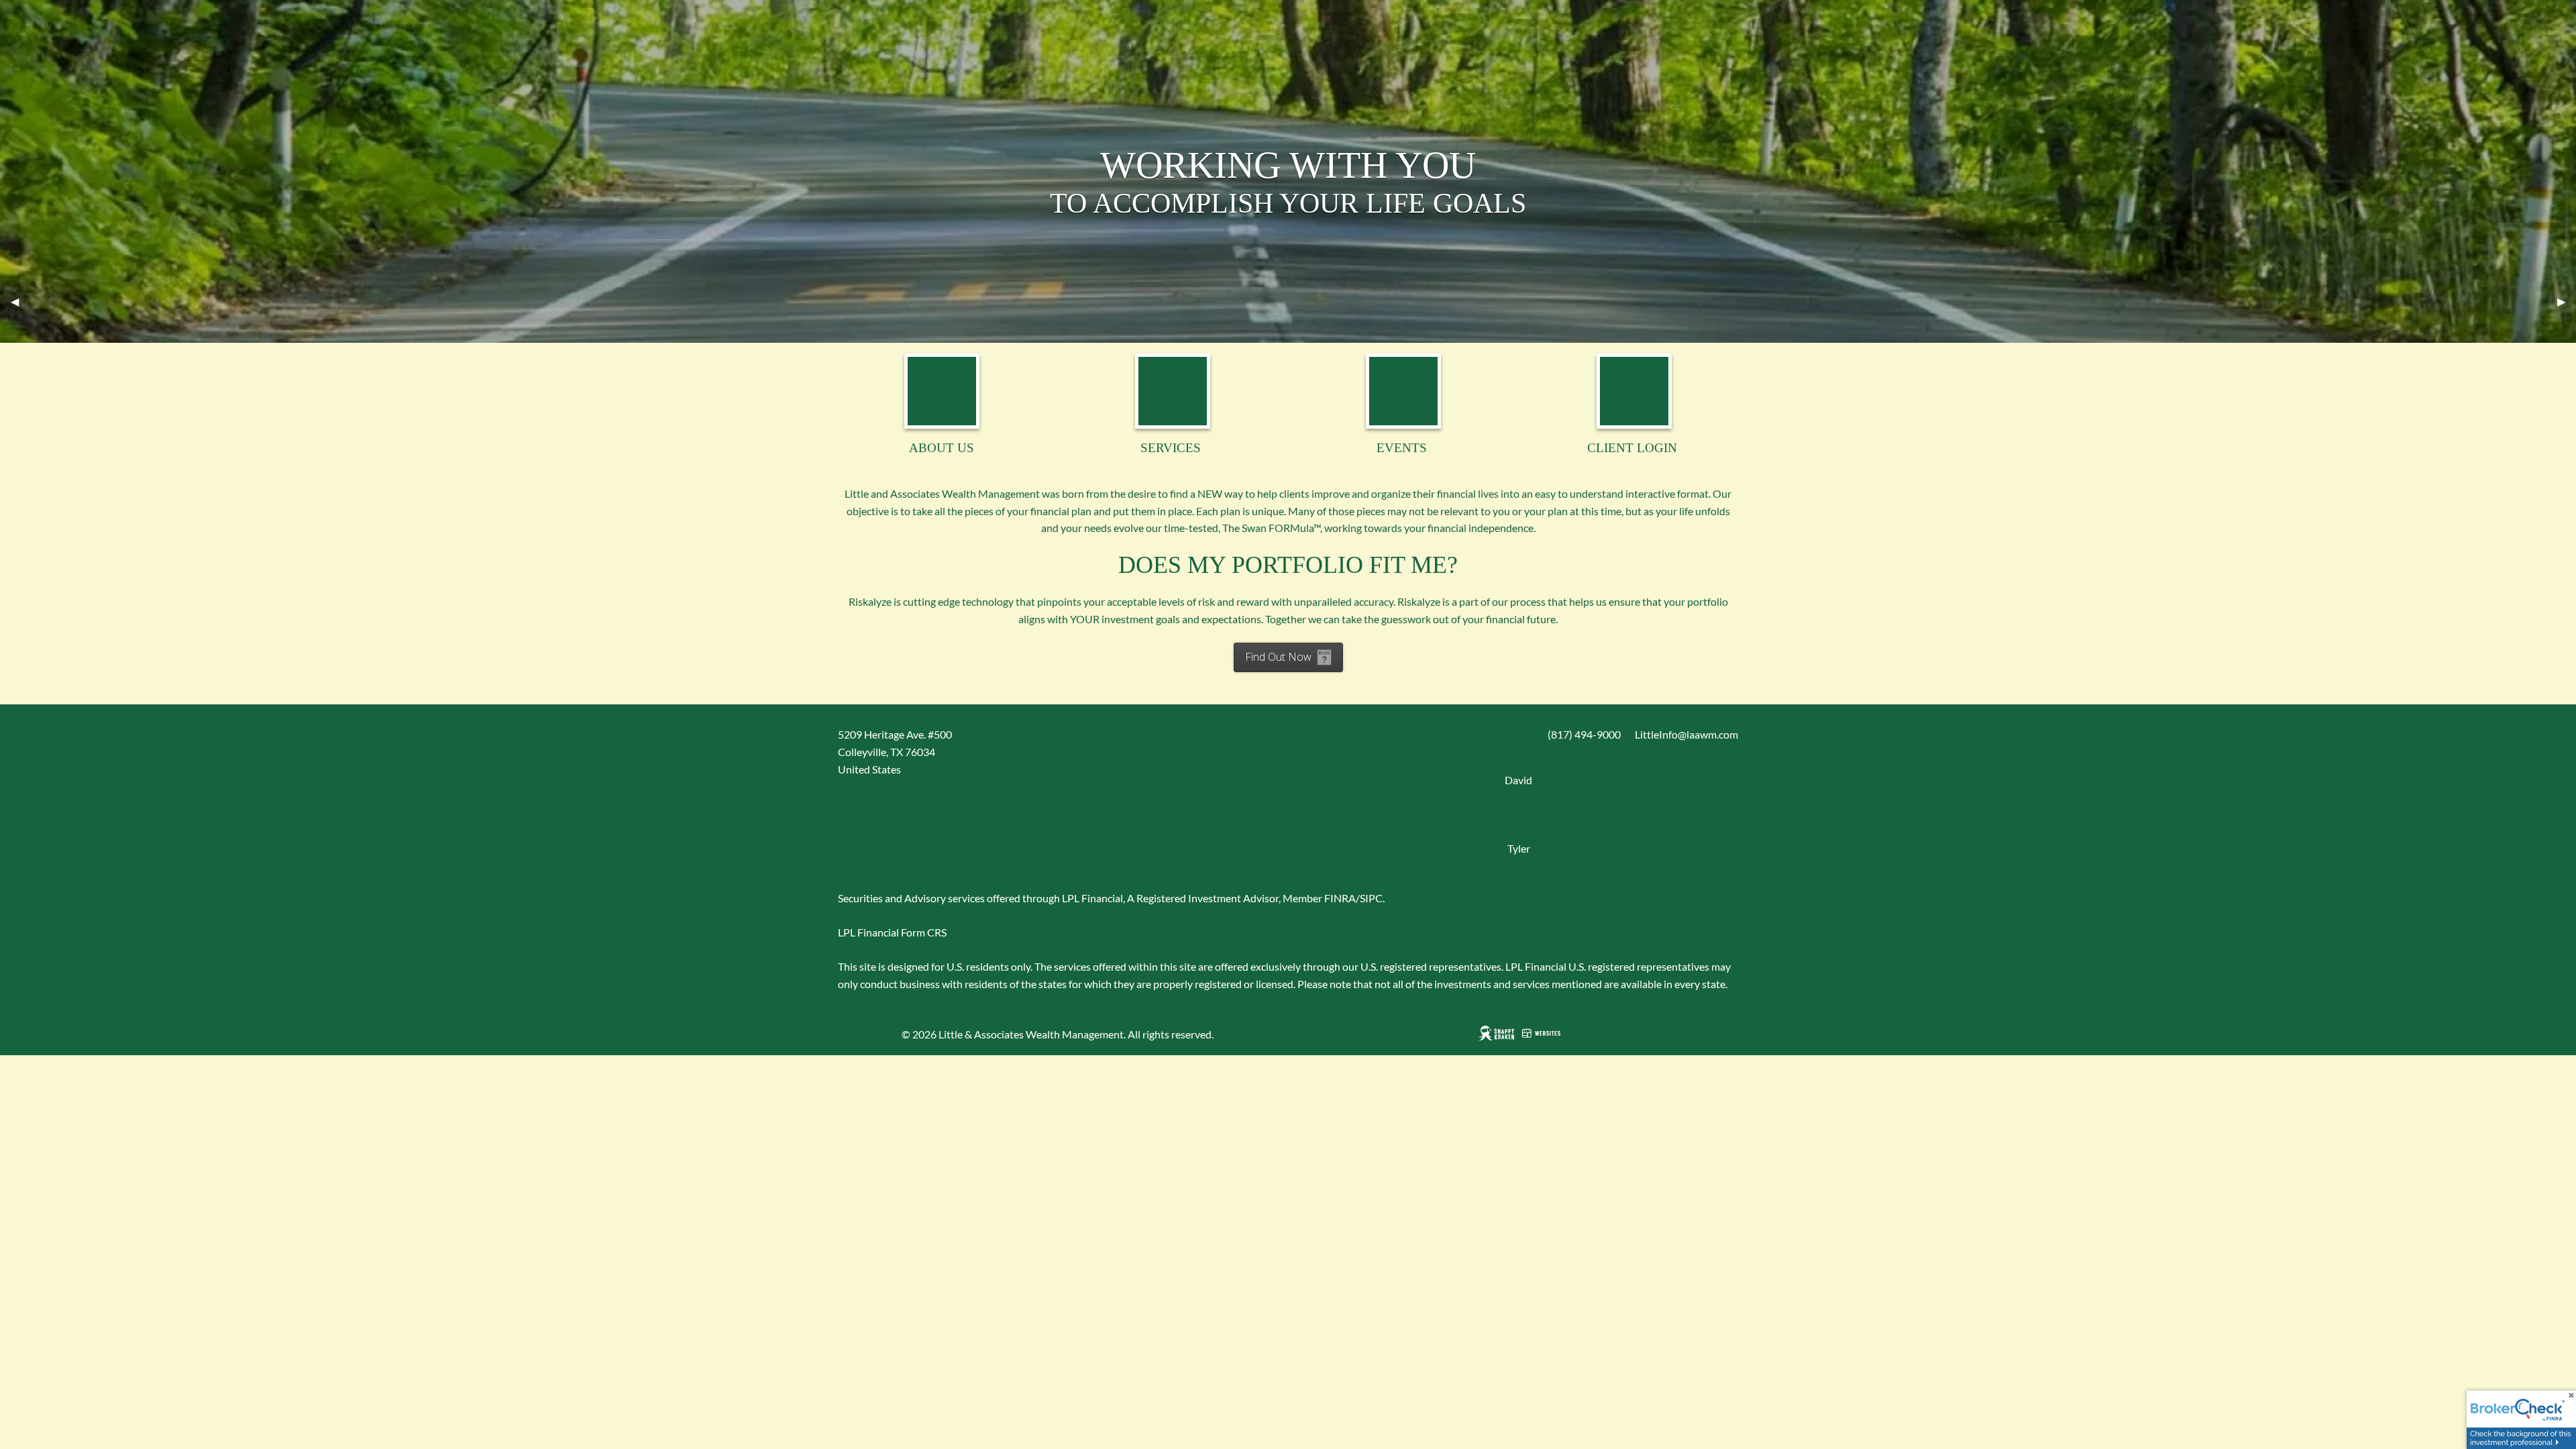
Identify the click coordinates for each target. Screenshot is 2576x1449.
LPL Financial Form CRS (892, 932)
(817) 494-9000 (1584, 734)
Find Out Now (1278, 657)
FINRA (1340, 898)
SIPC (1371, 898)
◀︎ (20, 302)
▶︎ (2567, 302)
